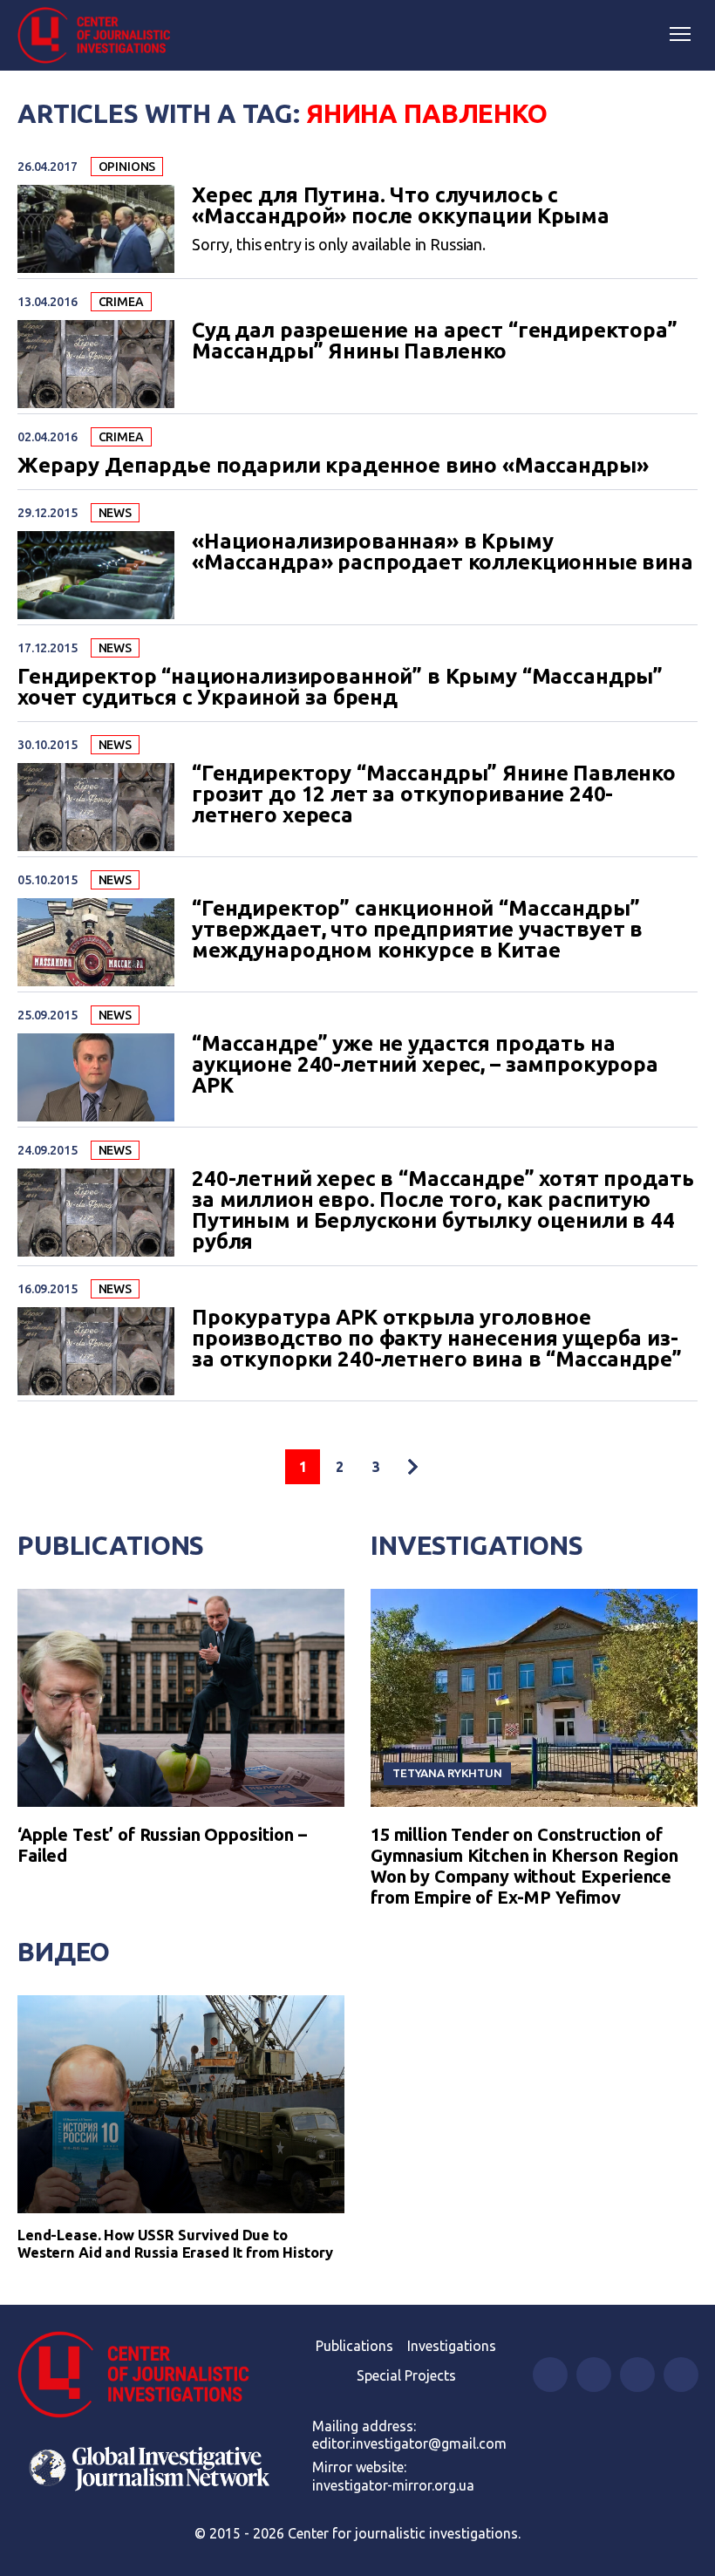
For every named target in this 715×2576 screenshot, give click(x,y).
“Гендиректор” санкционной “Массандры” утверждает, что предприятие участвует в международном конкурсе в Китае (417, 930)
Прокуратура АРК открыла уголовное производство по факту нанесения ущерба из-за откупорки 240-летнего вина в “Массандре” (437, 1339)
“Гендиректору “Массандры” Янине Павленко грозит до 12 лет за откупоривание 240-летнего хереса (434, 794)
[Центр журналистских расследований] (100, 36)
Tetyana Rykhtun (447, 1773)
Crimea (121, 302)
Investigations (477, 1545)
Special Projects (406, 2375)
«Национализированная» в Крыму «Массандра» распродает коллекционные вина (443, 552)
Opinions (127, 167)
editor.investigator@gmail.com (409, 2443)
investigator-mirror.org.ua (393, 2485)
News (115, 513)
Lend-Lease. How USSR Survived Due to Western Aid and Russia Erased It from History (175, 2243)
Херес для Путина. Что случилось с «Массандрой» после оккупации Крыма (401, 206)
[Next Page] (412, 1467)
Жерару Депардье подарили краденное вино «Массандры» (333, 466)
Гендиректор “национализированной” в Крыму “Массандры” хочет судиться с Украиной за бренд (340, 687)
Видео (64, 1952)
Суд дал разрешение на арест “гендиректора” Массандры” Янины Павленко (435, 341)
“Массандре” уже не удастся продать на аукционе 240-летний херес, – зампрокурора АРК (425, 1065)
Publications (111, 1545)
